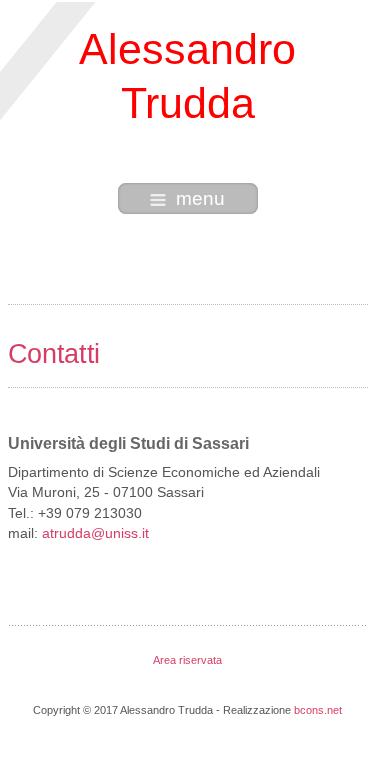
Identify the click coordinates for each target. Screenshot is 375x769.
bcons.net (318, 710)
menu (200, 198)
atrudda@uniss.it (95, 533)
